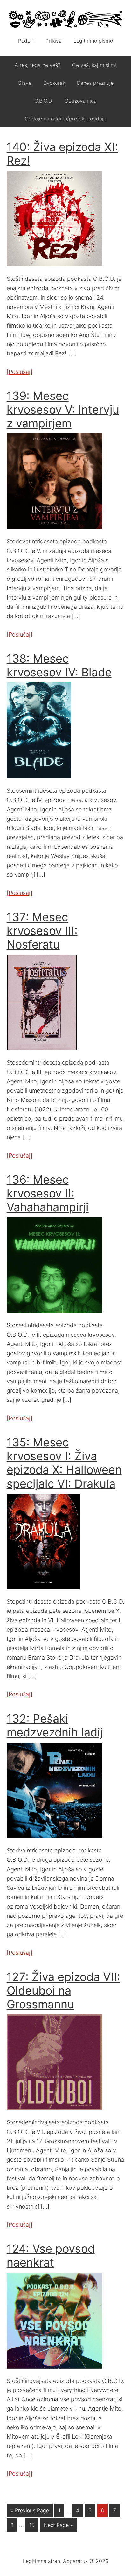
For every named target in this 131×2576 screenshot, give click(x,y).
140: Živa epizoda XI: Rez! (62, 154)
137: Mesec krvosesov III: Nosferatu (42, 931)
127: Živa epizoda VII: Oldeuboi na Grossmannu (63, 1990)
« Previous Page (30, 2510)
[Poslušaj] (20, 372)
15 (32, 2525)
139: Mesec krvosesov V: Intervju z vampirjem (63, 410)
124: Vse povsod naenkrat (51, 2256)
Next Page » (59, 2525)
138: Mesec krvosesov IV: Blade (59, 665)
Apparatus (66, 19)
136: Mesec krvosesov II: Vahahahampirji (48, 1193)
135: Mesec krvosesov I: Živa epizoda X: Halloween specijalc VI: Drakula (64, 1463)
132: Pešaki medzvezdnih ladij (55, 1725)
